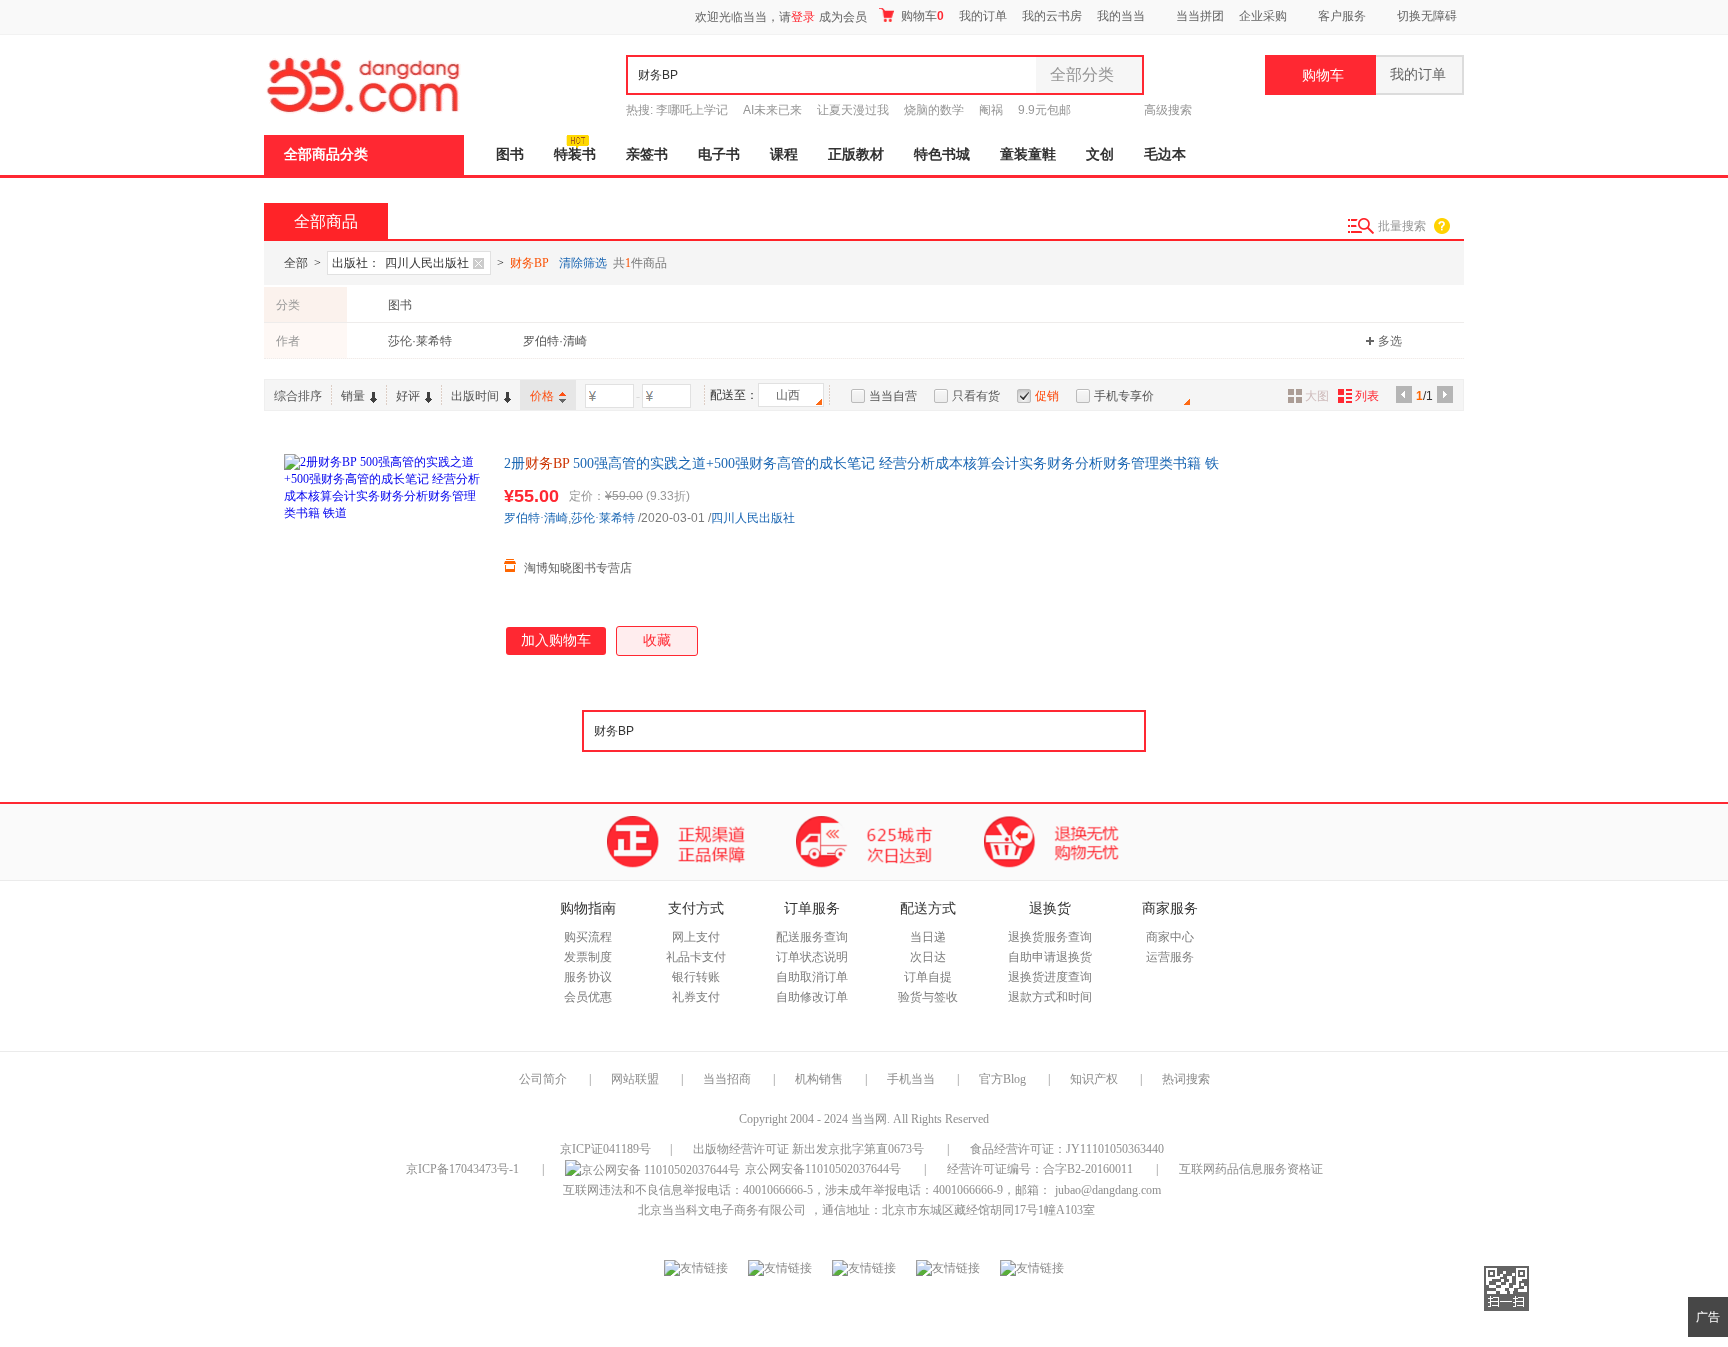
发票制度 (588, 957)
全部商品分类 (326, 154)
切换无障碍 (1427, 16)
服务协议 (588, 977)
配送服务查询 (812, 937)
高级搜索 (1168, 110)
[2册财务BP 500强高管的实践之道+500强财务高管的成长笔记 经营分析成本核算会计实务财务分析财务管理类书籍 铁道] (384, 554)
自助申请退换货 (1050, 957)
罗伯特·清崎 (555, 341)
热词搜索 (1186, 1079)
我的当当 (1121, 16)
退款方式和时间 (1050, 997)
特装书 (575, 154)
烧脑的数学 (934, 110)
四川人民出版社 (753, 518)
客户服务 (1342, 16)
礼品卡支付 (696, 957)
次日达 (928, 957)
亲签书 (647, 154)
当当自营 (893, 396)
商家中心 (1170, 937)
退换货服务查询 (1050, 937)
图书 (510, 154)
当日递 (928, 937)
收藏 (657, 640)
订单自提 (928, 977)
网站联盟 (635, 1079)
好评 (408, 396)
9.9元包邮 (1044, 110)
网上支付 (696, 937)
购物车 (921, 16)
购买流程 (588, 937)
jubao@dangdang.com (1108, 1190)
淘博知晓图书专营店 (578, 568)
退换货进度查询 (1050, 977)
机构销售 (819, 1079)
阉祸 (991, 110)
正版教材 (856, 154)
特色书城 (942, 154)
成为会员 (843, 17)
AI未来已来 (772, 110)
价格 (542, 396)
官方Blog (1002, 1079)
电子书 (719, 154)
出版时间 (475, 396)
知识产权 (1095, 1079)
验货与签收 (928, 997)
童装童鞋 (1028, 154)
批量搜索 (1402, 226)
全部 (296, 263)
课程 (784, 154)
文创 (1100, 154)
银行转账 (696, 977)
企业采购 (1263, 16)
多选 (1390, 341)
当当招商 (727, 1079)
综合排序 (298, 396)
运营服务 (1170, 957)
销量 (353, 396)
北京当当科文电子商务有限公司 (722, 1210)
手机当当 (911, 1079)
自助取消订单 (812, 977)
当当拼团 (1200, 16)
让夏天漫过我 (853, 110)
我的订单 (983, 16)
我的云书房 (1052, 16)
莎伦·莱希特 (420, 341)
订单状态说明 (812, 957)
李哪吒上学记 (692, 110)
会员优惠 (588, 997)
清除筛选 (583, 263)
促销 (1047, 396)
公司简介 (543, 1079)
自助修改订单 (812, 997)
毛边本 (1165, 154)
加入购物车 (556, 640)
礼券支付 (696, 997)
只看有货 (976, 396)
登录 (803, 17)
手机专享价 (1124, 396)
